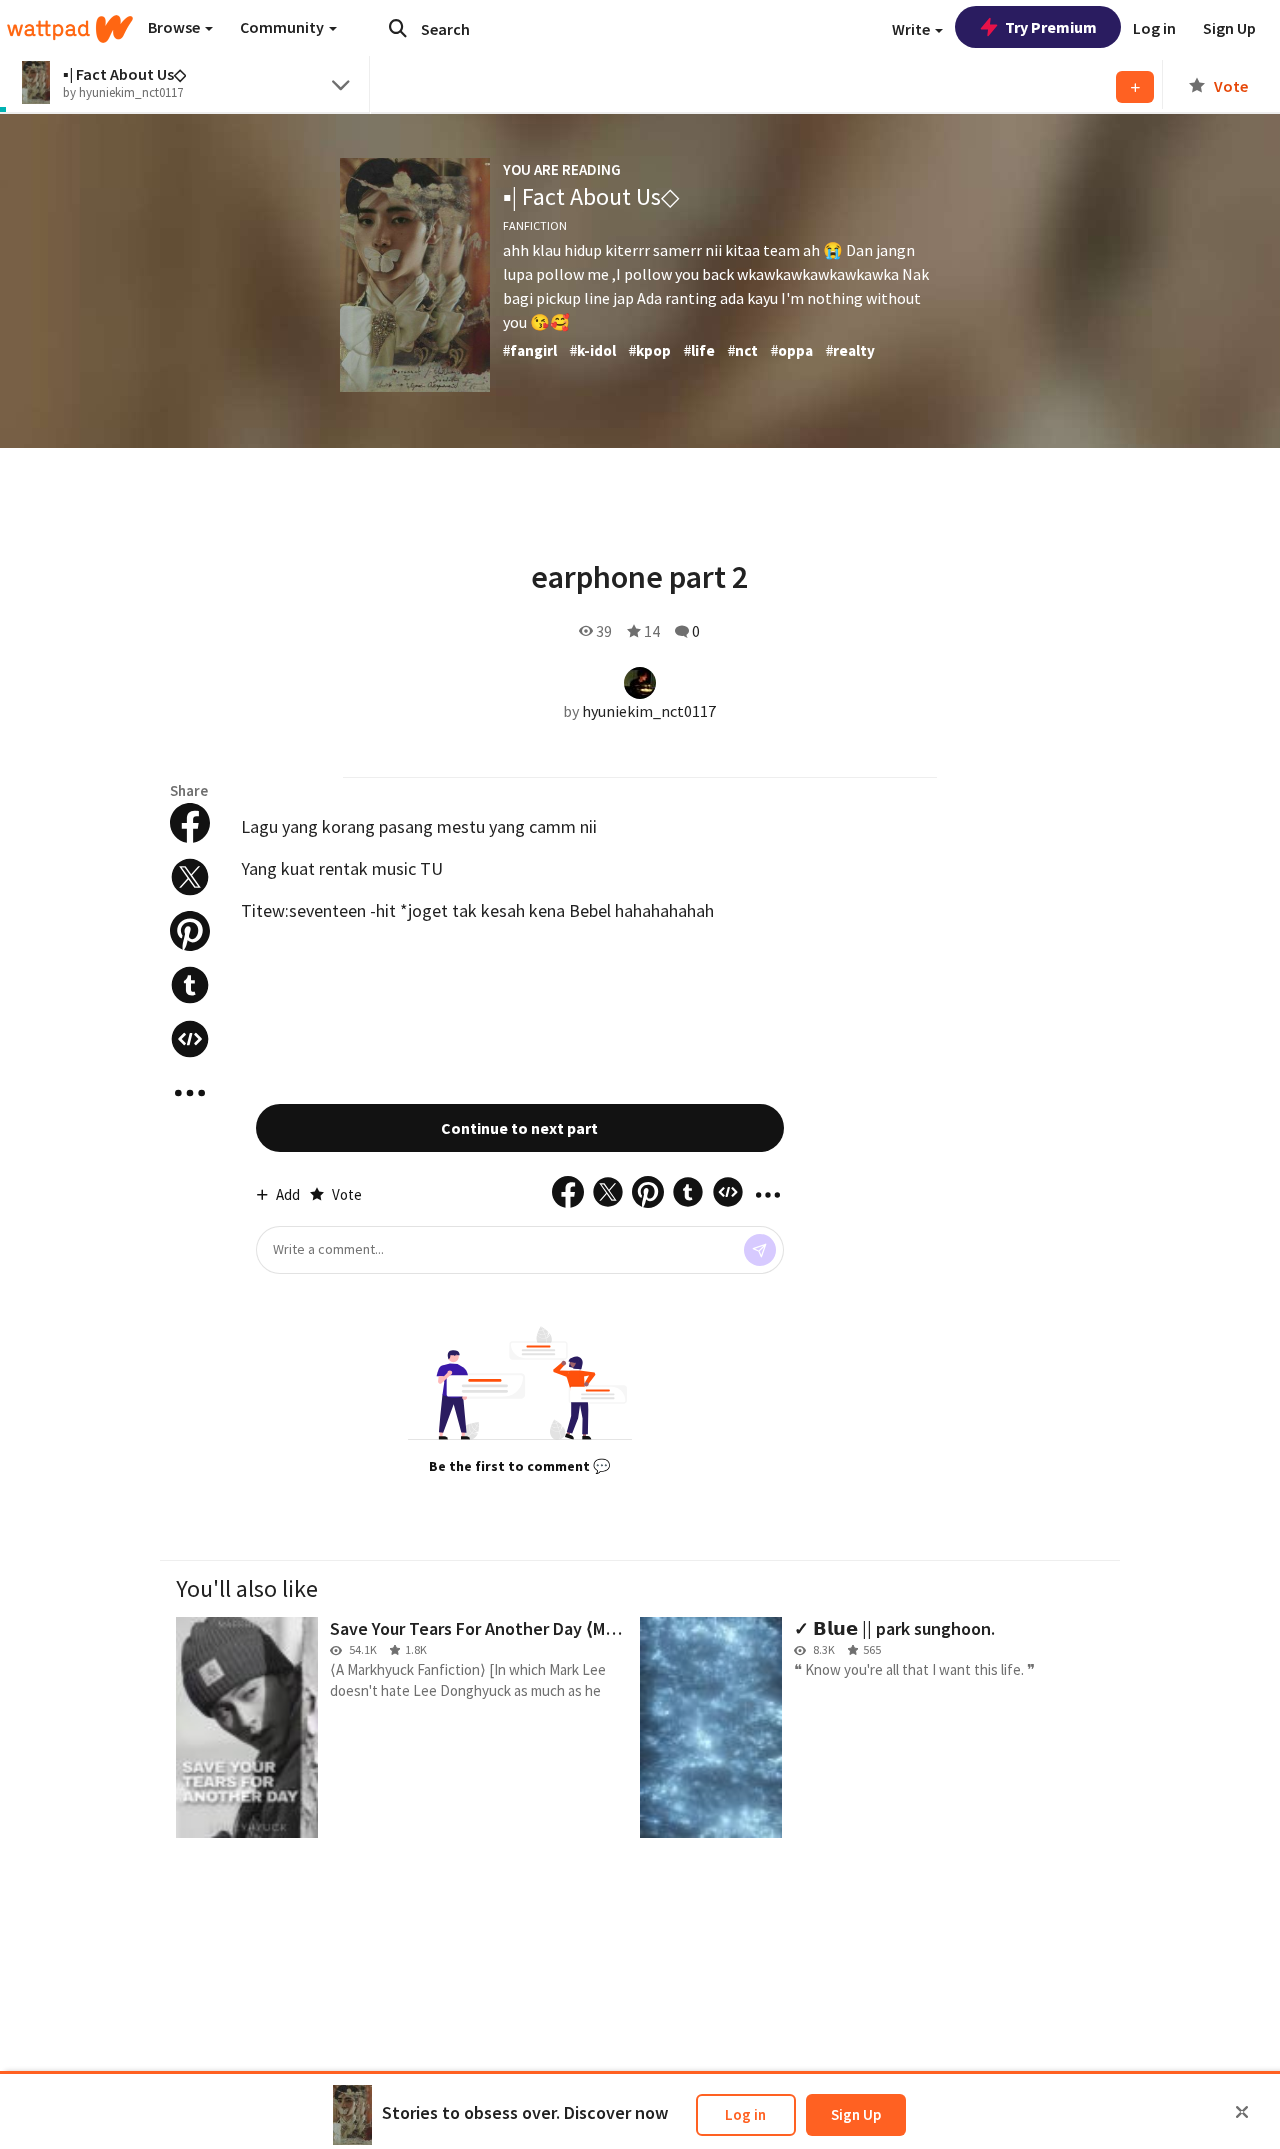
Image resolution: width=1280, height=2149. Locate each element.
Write (912, 29)
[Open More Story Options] (190, 1093)
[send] (760, 1250)
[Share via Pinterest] (190, 931)
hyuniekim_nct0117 (649, 711)
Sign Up (856, 2114)
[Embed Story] (190, 1039)
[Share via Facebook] (190, 823)
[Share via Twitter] (190, 877)
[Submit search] (398, 28)
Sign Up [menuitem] (1229, 28)
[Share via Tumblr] (190, 985)
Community (283, 27)
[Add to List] (1135, 87)
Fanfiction (535, 225)
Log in (745, 2114)
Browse (175, 27)
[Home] (70, 29)
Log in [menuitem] (1154, 28)
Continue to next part (519, 1128)
